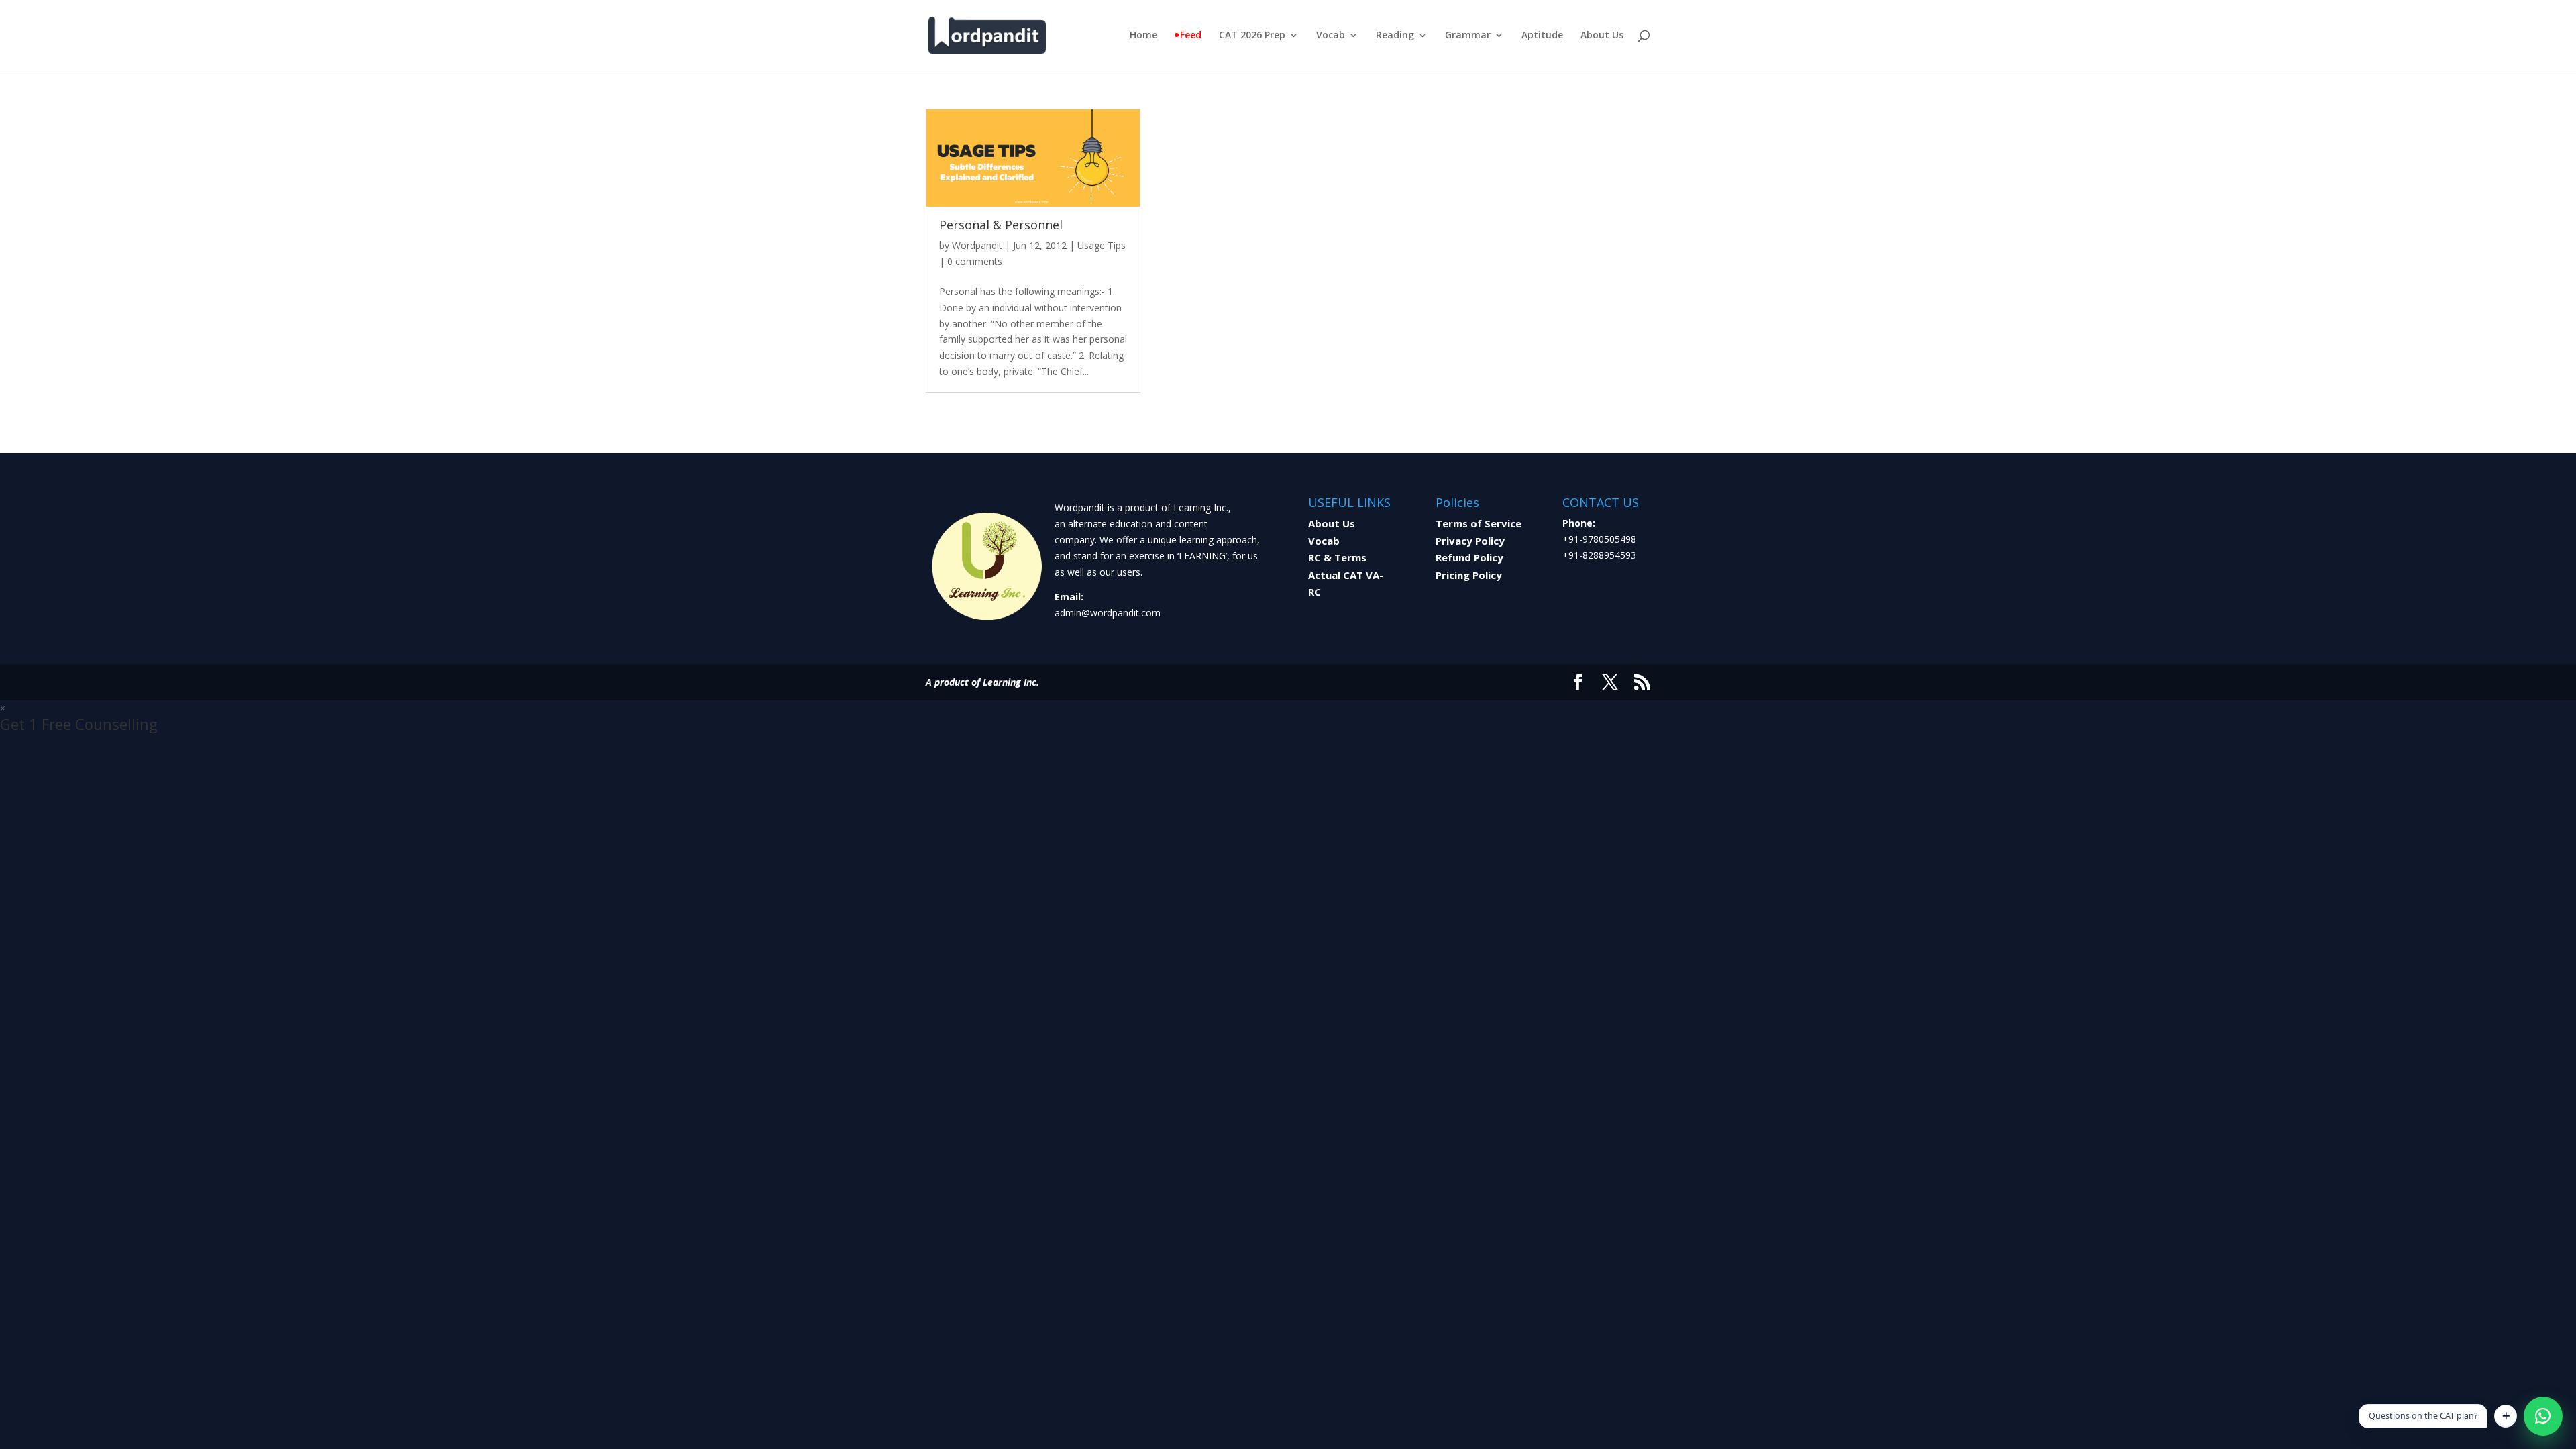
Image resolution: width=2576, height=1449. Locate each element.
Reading (1395, 36)
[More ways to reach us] (2506, 1416)
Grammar (1468, 36)
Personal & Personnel (1001, 225)
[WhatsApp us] (2543, 1416)
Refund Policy (1469, 557)
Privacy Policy (1470, 541)
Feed (1191, 36)
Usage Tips (1102, 245)
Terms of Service (1479, 523)
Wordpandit (977, 245)
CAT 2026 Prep (1252, 36)
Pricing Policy (1469, 575)
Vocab (1331, 36)
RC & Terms (1337, 557)
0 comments (975, 261)
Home (1143, 36)
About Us (1602, 36)
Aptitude (1542, 36)
